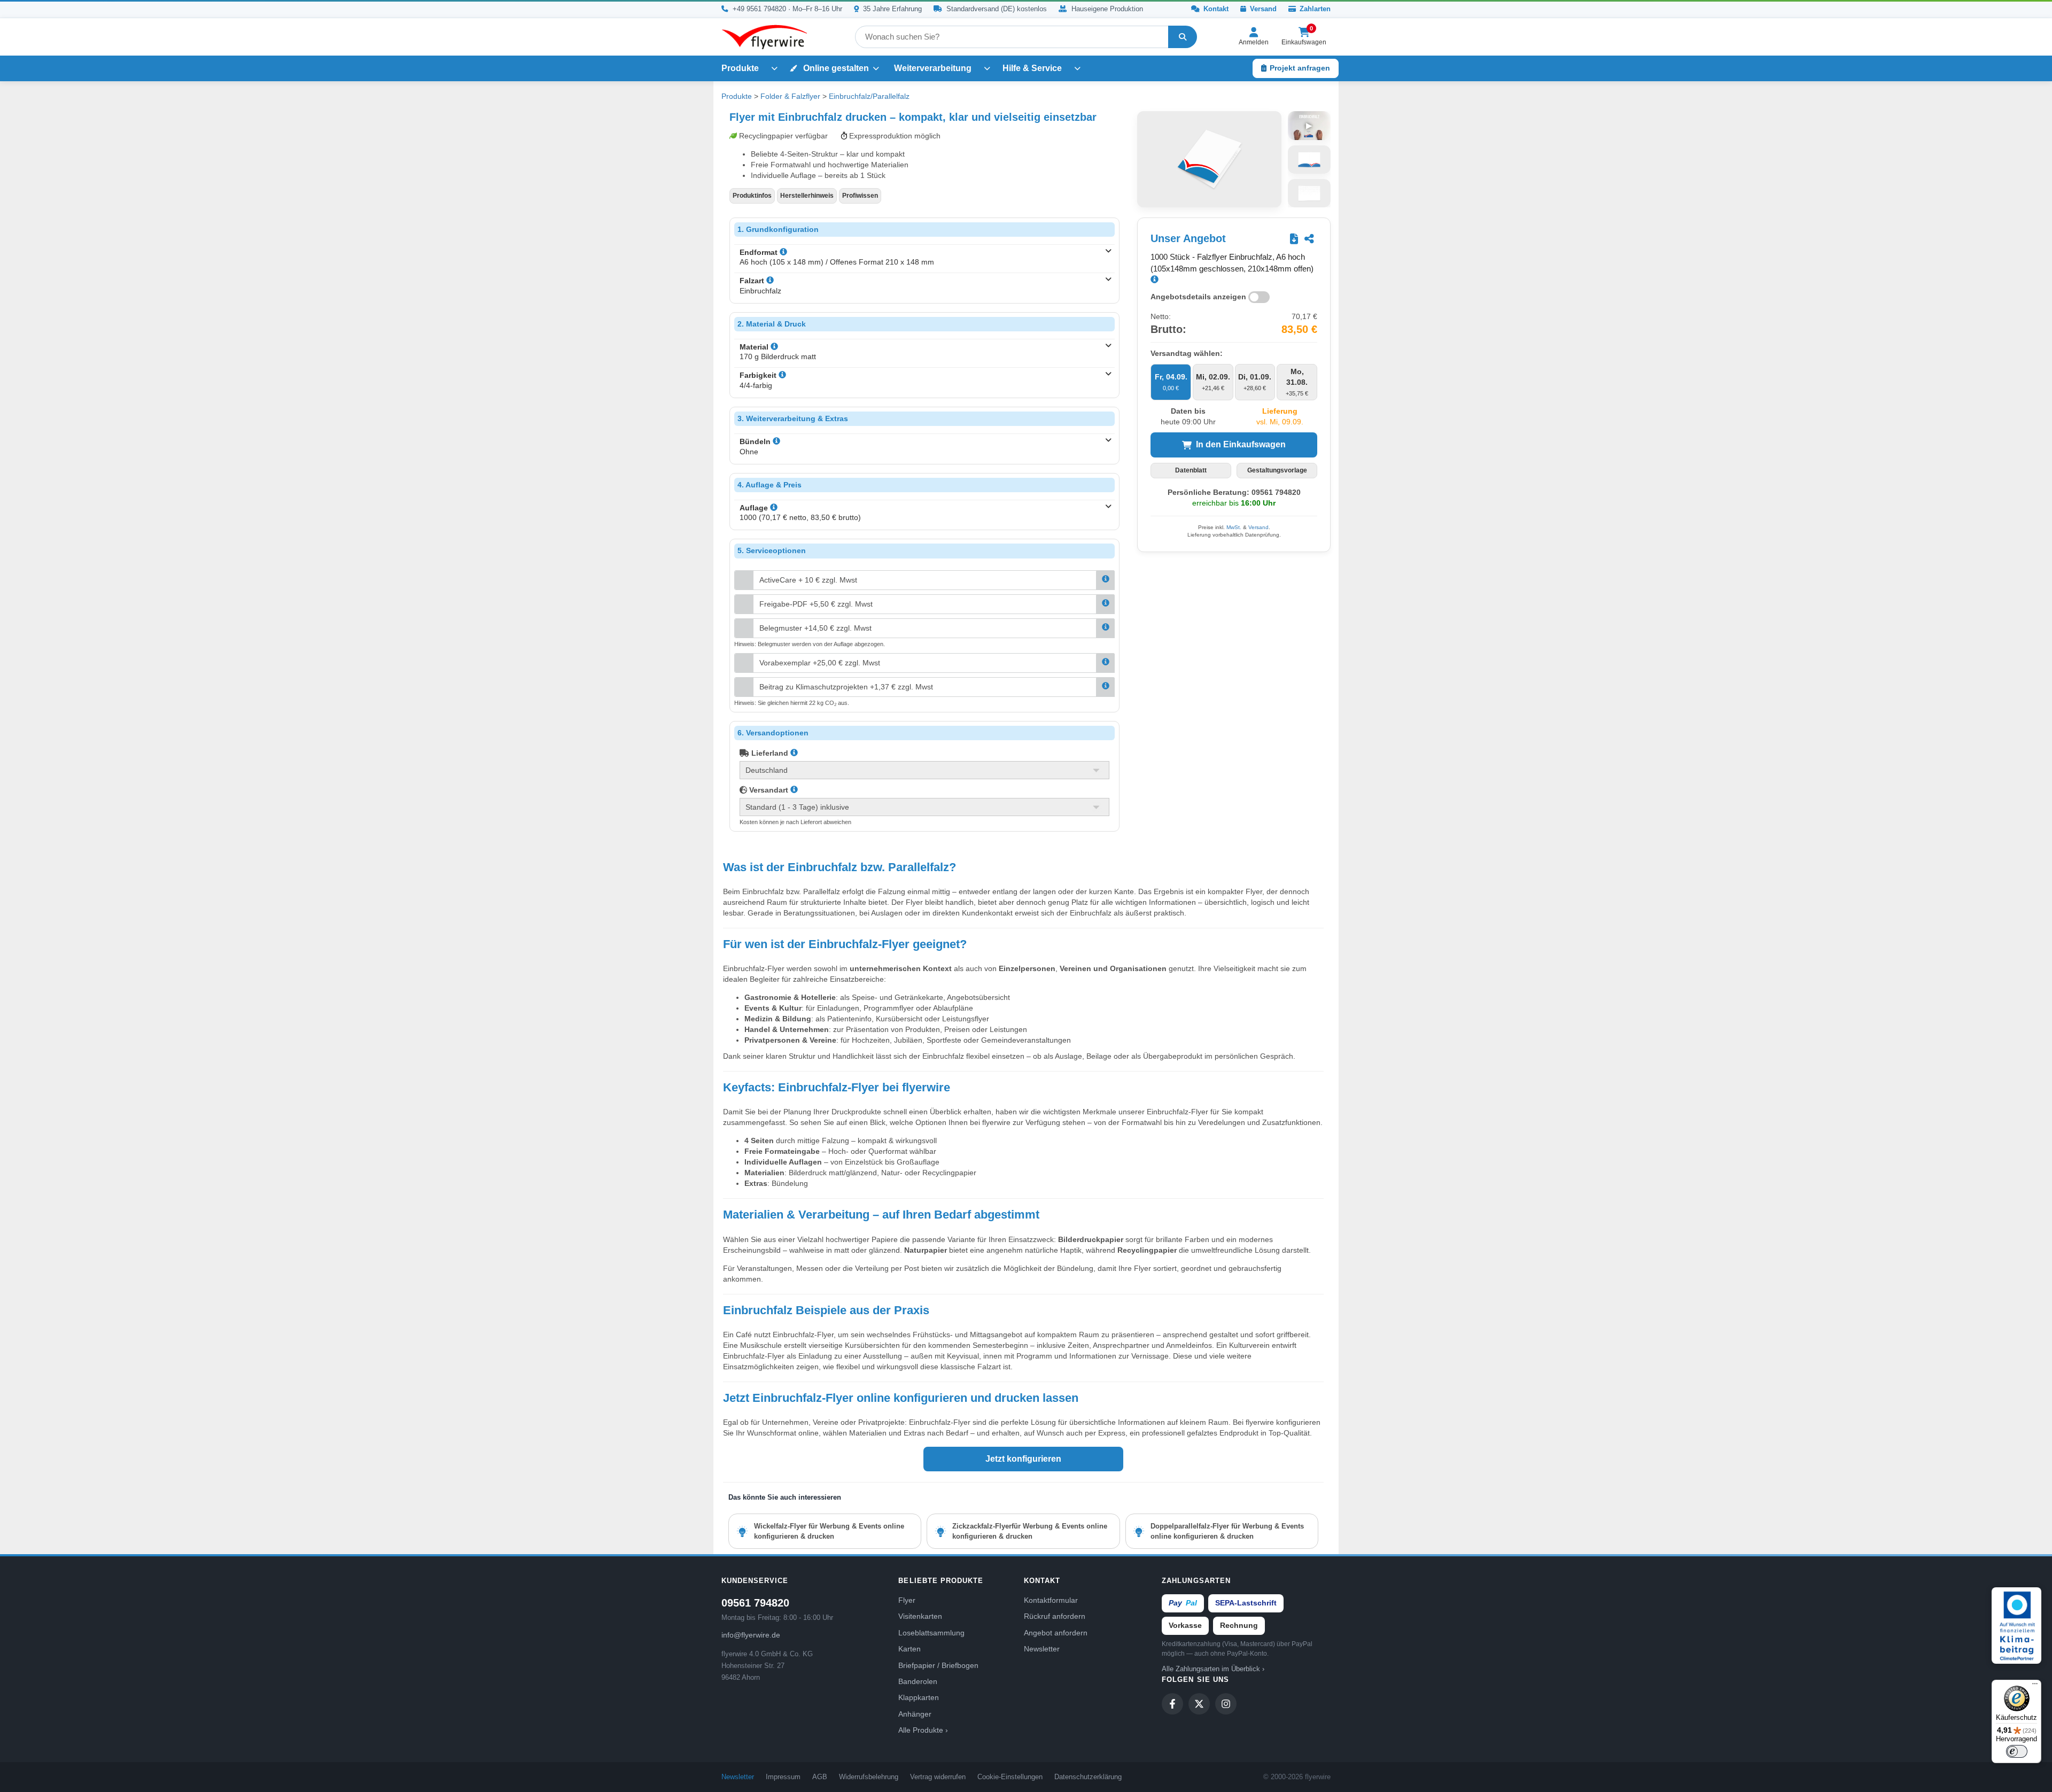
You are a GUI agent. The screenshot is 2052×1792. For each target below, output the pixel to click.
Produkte (740, 68)
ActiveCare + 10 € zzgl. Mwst (808, 580)
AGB (820, 1777)
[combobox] (1012, 37)
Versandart (768, 790)
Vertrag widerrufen (938, 1777)
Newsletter (1042, 1649)
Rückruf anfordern (1055, 1616)
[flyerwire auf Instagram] (1226, 1704)
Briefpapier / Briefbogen (938, 1665)
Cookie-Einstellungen (1010, 1777)
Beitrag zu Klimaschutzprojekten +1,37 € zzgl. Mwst (846, 687)
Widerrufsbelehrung (869, 1777)
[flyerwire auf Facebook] (1172, 1704)
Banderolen (918, 1681)
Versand (1262, 9)
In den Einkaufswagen (1241, 444)
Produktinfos (752, 196)
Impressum (783, 1777)
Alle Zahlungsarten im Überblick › (1213, 1669)
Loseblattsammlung (931, 1633)
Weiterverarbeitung (933, 68)
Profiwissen (860, 196)
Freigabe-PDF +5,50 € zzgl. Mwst (816, 604)
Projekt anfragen (1300, 68)
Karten (910, 1649)
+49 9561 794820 (759, 9)
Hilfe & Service (1032, 68)
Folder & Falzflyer (790, 96)
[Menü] (2035, 1686)
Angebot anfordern (1056, 1633)
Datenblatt (1191, 470)
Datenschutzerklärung (1088, 1777)
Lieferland (769, 753)
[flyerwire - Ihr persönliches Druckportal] (764, 37)
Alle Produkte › (923, 1730)
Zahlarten (1314, 9)
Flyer (907, 1600)
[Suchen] (1183, 37)
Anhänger (915, 1714)
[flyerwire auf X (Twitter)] (1199, 1704)
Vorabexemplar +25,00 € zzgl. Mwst (820, 663)
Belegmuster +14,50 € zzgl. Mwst (815, 628)
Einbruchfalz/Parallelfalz (869, 96)
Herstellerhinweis (807, 196)
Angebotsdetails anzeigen (1198, 296)
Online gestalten (835, 68)
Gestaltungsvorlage (1277, 470)
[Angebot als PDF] (1294, 239)
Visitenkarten (920, 1616)
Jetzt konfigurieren (1023, 1459)
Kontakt (1215, 9)
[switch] (2017, 1751)
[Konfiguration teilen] (1309, 239)
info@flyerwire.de (751, 1635)
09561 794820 (755, 1603)
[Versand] (794, 790)
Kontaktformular (1051, 1600)
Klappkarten (919, 1697)
